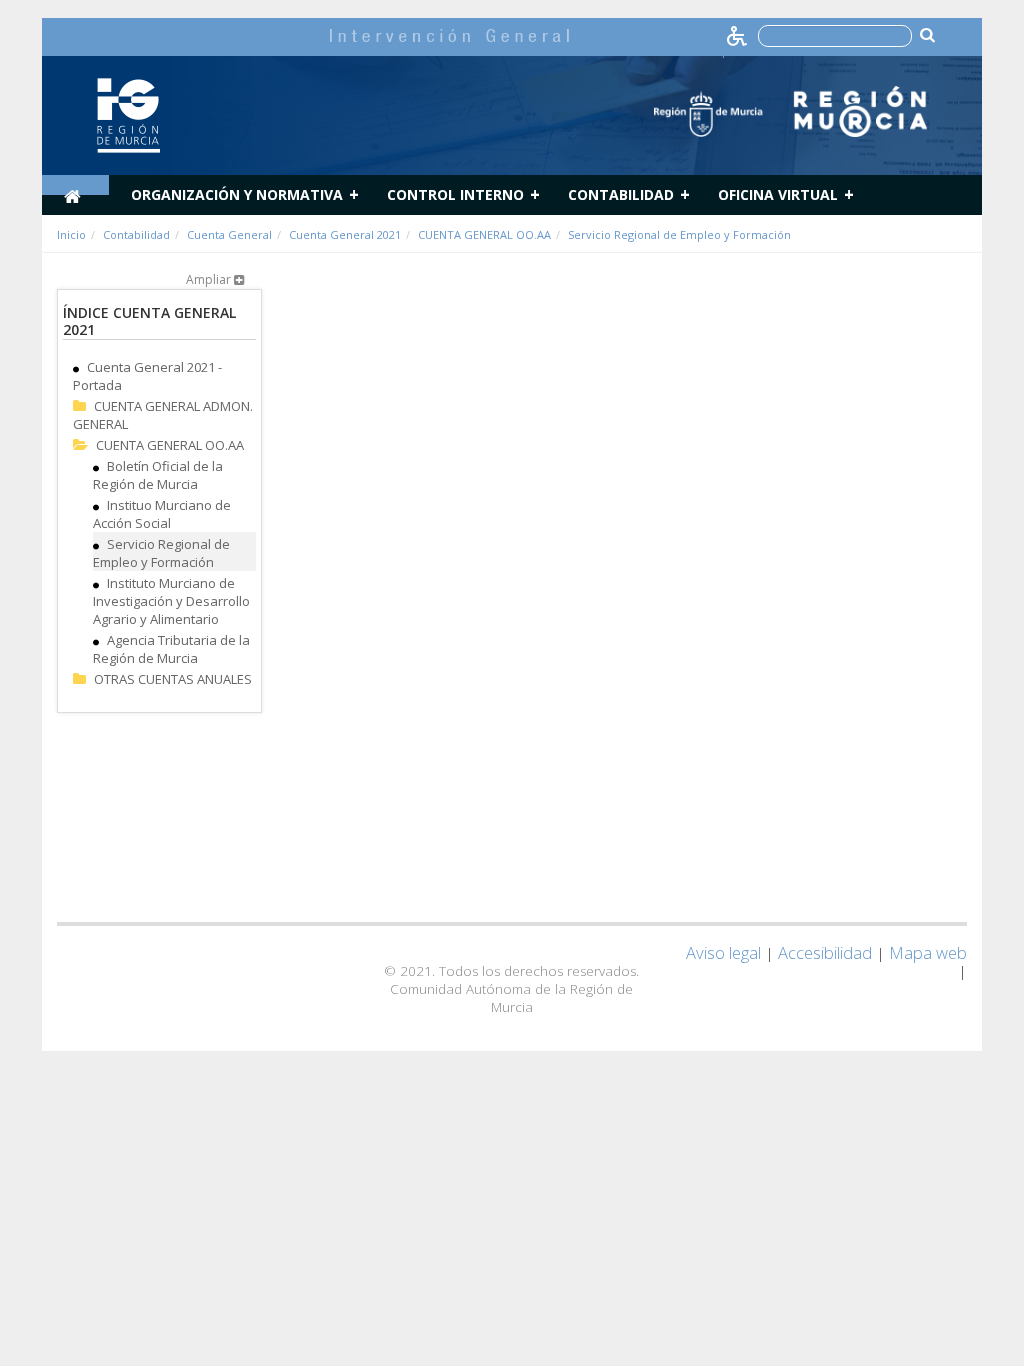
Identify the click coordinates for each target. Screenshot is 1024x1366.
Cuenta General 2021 (345, 234)
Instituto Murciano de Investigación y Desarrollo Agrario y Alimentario (171, 601)
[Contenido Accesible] (738, 34)
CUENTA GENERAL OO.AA (484, 234)
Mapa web (928, 952)
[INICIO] (75, 185)
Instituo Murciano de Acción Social (162, 514)
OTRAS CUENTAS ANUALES (173, 679)
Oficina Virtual (778, 194)
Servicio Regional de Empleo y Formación (679, 234)
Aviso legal (723, 952)
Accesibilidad (825, 952)
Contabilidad (621, 194)
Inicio (71, 234)
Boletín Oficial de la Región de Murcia (158, 475)
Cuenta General (229, 234)
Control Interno (455, 194)
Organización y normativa (237, 194)
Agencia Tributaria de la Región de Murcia (171, 649)
